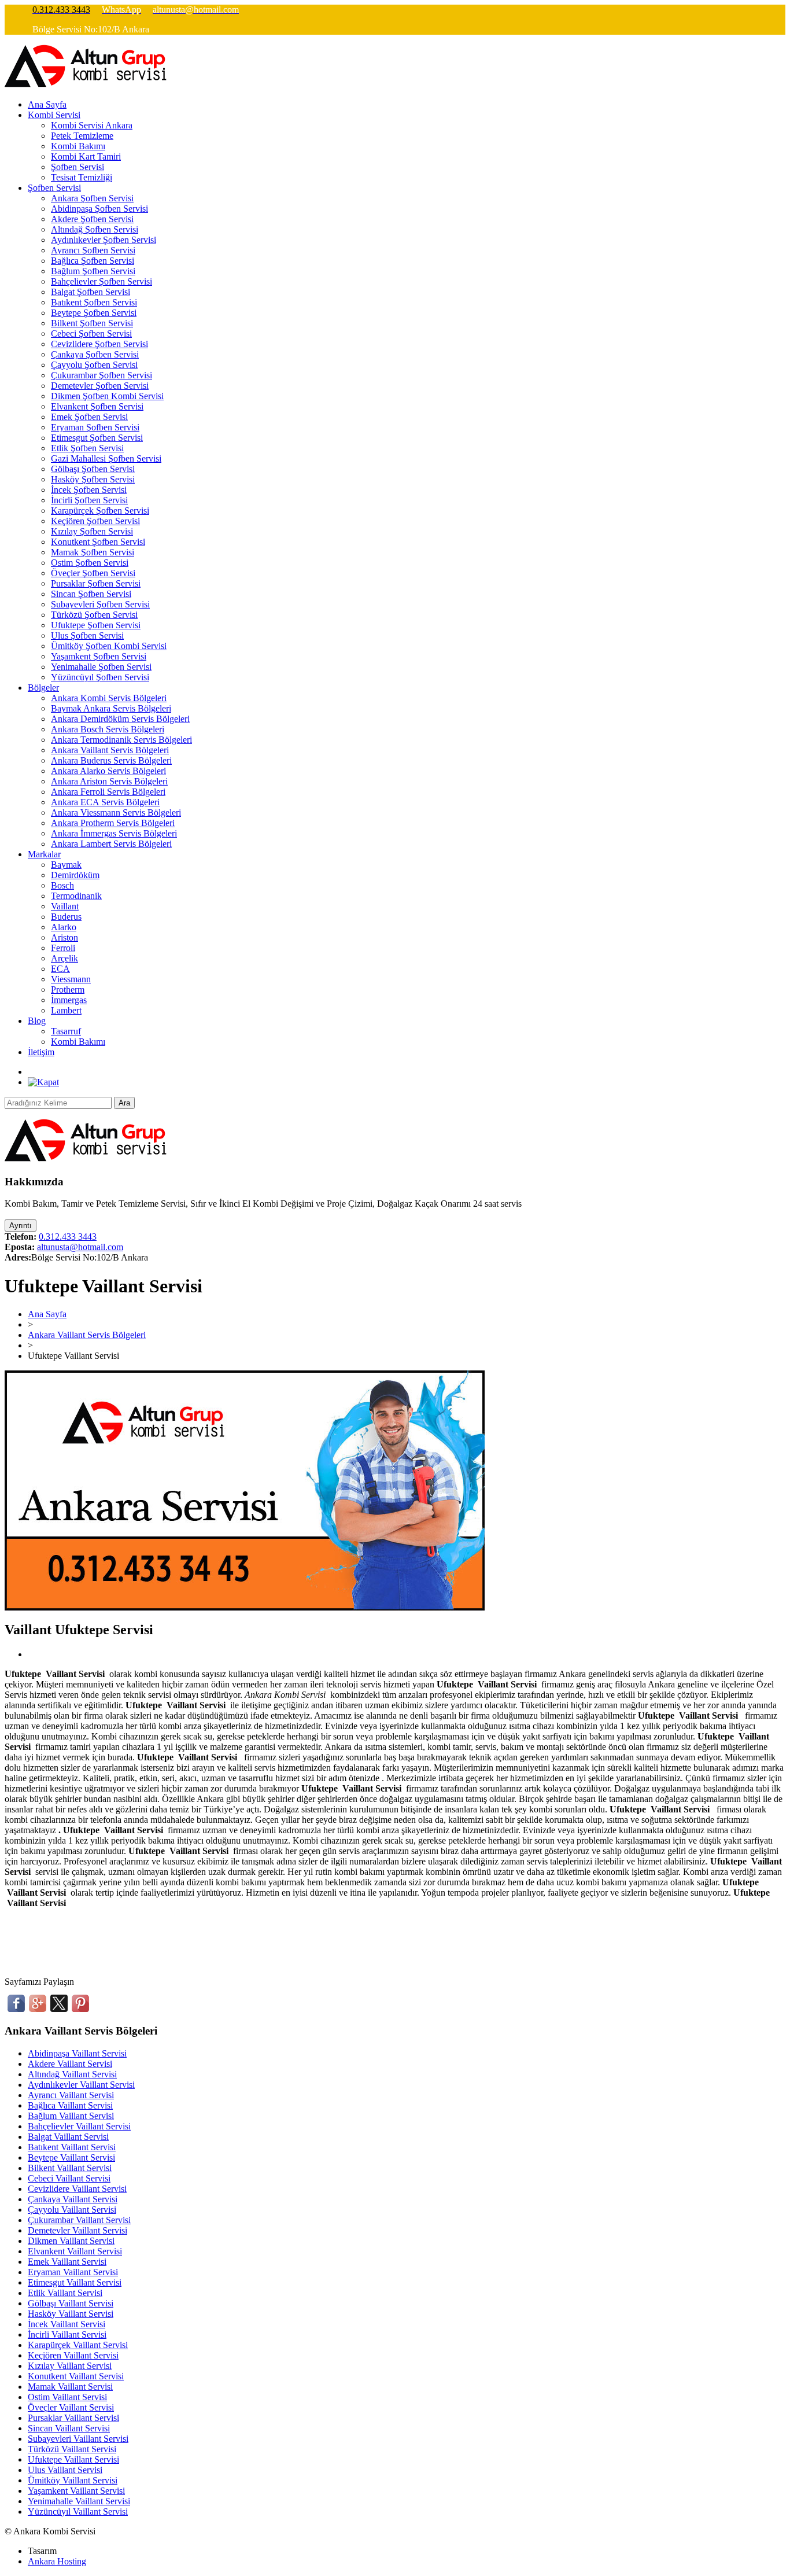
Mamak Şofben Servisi (93, 552)
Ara (124, 1103)
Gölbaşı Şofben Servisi (93, 469)
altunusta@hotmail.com (80, 1247)
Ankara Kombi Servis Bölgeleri (109, 698)
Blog (37, 1021)
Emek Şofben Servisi (89, 417)
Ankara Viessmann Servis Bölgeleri (116, 812)
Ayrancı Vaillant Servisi (71, 2095)
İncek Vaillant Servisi (67, 2324)
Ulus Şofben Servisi (87, 635)
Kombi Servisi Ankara (92, 125)
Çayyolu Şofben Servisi (94, 365)
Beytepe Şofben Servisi (94, 313)
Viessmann (71, 979)
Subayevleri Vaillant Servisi (78, 2439)
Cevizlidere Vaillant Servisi (77, 2189)
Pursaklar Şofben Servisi (96, 583)
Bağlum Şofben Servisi (93, 271)
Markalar (44, 854)
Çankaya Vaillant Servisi (73, 2199)
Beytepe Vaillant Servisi (71, 2157)
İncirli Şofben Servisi (89, 500)
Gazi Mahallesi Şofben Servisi (106, 458)
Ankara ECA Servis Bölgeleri (105, 802)
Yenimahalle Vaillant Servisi (79, 2501)
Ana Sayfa (47, 104)
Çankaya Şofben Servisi (95, 354)
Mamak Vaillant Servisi (70, 2387)
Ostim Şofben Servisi (90, 563)
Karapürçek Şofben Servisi (100, 511)
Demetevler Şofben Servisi (100, 386)
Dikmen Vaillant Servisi (71, 2241)
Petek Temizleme (82, 136)
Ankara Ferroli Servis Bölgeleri (108, 792)
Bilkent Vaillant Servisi (70, 2168)
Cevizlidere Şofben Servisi (99, 344)
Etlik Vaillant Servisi (65, 2293)
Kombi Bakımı (78, 146)
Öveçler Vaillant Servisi (71, 2407)
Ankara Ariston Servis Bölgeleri (109, 781)
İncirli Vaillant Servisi (67, 2334)
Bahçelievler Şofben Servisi (101, 281)
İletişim (41, 1052)
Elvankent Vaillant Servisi (75, 2251)
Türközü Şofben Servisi (94, 615)
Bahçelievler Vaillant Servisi (79, 2126)
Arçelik (64, 958)
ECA (60, 969)
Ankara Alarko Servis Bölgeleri (108, 771)
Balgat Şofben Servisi (91, 292)
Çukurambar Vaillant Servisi (79, 2220)
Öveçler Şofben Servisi (93, 573)
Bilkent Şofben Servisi (92, 323)
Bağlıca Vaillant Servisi (70, 2105)
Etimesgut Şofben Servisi (97, 438)
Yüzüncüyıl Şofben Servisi (100, 677)
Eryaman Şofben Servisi (95, 427)
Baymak (66, 865)
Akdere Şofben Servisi (92, 219)
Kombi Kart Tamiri (86, 156)
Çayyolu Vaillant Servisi (72, 2210)
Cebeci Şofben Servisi (91, 333)
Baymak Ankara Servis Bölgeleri (111, 708)
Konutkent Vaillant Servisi (76, 2376)
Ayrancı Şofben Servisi (93, 250)
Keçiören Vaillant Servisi (73, 2355)
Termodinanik (76, 896)
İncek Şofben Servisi (89, 490)
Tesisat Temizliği (82, 177)
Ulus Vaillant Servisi (65, 2470)
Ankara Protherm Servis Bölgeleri (113, 823)
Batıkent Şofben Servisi (94, 302)
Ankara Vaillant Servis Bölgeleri (110, 750)
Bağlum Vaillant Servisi (71, 2116)
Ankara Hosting (57, 2561)
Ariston (64, 937)
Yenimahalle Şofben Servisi (101, 667)
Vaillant (65, 906)
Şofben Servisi (77, 167)
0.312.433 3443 (68, 1237)
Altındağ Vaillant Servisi (72, 2074)
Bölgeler (43, 688)
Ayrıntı (21, 1226)
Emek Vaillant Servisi (67, 2262)
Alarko (64, 927)
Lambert (66, 1010)
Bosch (62, 885)
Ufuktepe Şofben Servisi (96, 625)
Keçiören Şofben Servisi (95, 521)
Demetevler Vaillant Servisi (77, 2230)
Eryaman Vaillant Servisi (73, 2272)
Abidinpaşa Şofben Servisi (99, 209)
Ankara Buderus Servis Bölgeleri (111, 760)
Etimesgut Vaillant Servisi (75, 2282)
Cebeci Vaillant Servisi (69, 2178)
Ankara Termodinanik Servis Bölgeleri (121, 740)
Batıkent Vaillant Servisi (72, 2147)
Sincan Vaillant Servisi (69, 2428)
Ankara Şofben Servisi (92, 198)
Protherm (68, 990)
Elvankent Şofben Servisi (97, 406)
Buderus (66, 917)
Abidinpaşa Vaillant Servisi (77, 2053)
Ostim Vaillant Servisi (67, 2397)
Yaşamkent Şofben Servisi (99, 656)
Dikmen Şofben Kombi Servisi (107, 396)
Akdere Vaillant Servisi (70, 2064)
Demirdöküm (75, 875)
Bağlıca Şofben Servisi (93, 261)
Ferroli (63, 948)
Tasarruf (66, 1031)
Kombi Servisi (54, 115)
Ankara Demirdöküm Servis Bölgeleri (120, 719)
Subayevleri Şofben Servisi (100, 604)
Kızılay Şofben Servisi (92, 531)
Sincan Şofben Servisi (91, 594)
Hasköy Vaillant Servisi (71, 2314)
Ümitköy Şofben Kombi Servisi (109, 646)
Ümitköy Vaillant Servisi (73, 2480)
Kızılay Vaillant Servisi (70, 2366)
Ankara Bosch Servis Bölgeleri (108, 729)
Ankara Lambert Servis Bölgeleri (111, 844)
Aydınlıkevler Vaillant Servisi (81, 2085)
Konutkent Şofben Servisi (98, 542)
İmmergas (69, 1000)
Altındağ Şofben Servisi (95, 229)
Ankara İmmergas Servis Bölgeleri (114, 833)
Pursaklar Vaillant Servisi (73, 2418)
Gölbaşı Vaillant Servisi (71, 2303)
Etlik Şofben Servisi (87, 448)
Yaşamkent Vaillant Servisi (76, 2491)
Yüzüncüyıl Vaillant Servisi (78, 2511)
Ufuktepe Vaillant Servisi (73, 2459)
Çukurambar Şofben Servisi (101, 375)
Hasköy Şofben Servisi (93, 479)
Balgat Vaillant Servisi (68, 2137)
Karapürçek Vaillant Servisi (78, 2345)
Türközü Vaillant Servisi (72, 2449)
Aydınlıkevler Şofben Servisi (104, 240)
